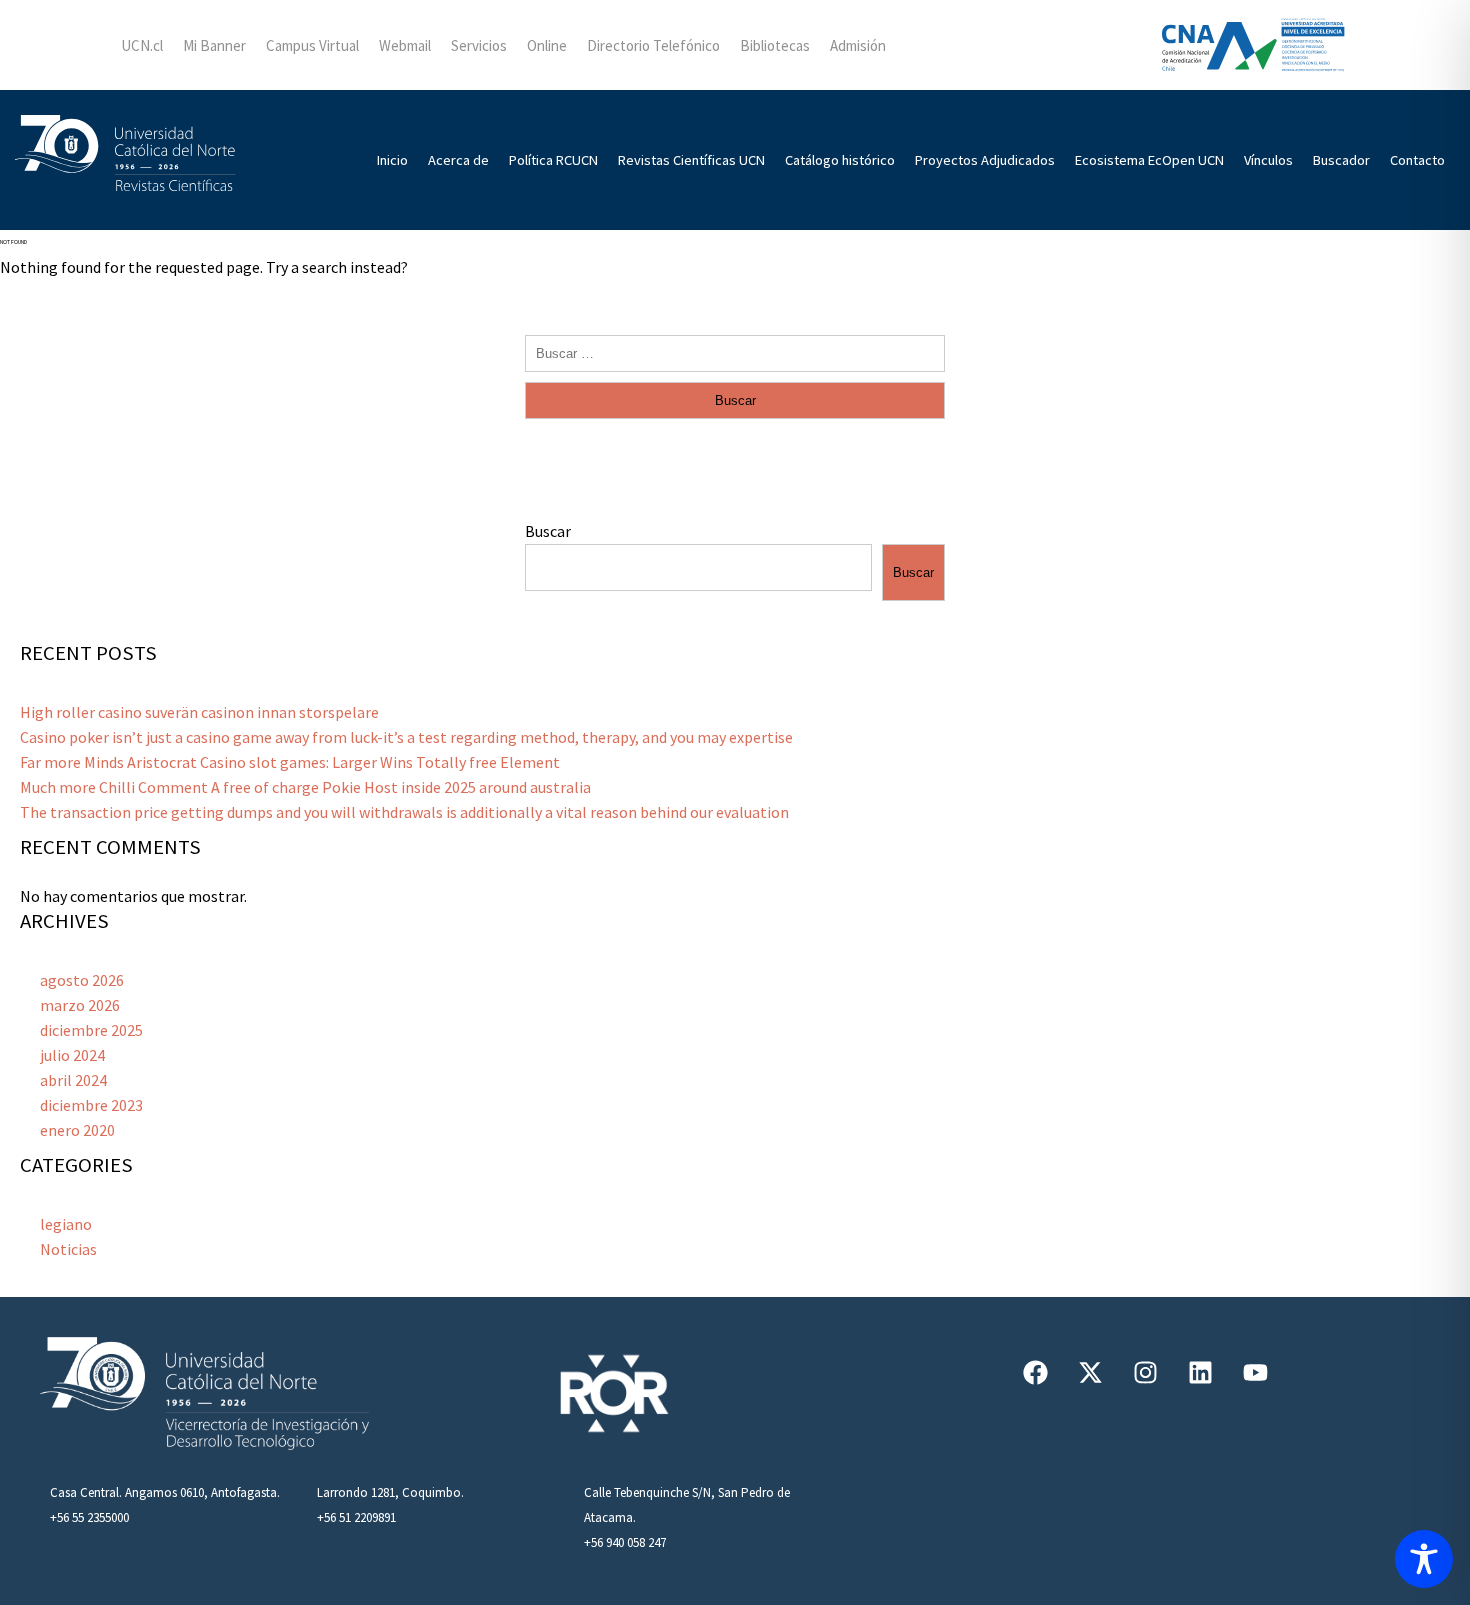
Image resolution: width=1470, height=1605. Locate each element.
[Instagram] (1145, 1372)
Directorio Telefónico (653, 45)
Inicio (392, 160)
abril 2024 (73, 1080)
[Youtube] (1255, 1372)
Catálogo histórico (840, 160)
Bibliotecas (775, 45)
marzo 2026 (80, 1005)
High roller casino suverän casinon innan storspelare (199, 712)
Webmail (405, 45)
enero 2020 (77, 1130)
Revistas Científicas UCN (691, 160)
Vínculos (1268, 160)
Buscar (548, 531)
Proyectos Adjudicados (985, 160)
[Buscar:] (735, 352)
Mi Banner (214, 45)
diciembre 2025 (91, 1030)
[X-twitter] (1090, 1372)
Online (547, 45)
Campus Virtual (312, 45)
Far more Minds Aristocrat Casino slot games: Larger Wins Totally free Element (290, 762)
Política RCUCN (553, 160)
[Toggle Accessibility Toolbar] (1424, 1559)
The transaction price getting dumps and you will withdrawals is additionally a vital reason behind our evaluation (404, 812)
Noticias (68, 1249)
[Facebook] (1035, 1372)
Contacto (1417, 160)
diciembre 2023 (91, 1105)
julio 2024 (72, 1055)
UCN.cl (142, 45)
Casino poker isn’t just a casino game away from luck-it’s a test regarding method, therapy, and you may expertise (406, 737)
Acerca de (458, 160)
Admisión (858, 45)
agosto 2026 (82, 980)
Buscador (1341, 160)
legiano (66, 1224)
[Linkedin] (1200, 1372)
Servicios (479, 45)
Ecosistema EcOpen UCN (1149, 160)
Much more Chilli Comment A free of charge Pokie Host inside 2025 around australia (305, 787)
